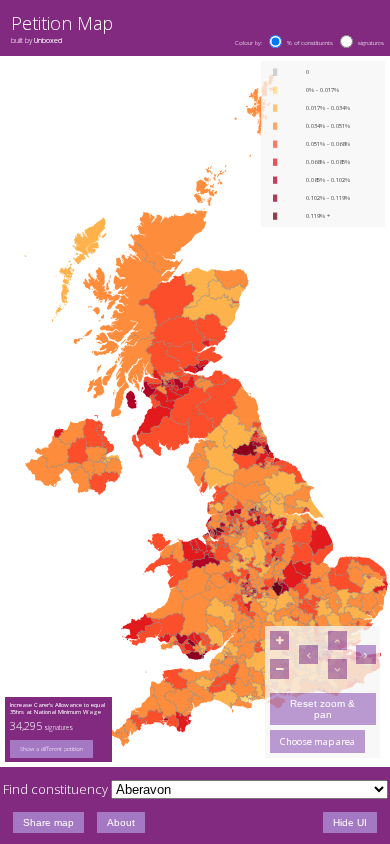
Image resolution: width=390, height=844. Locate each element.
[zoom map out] (279, 668)
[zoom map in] (279, 640)
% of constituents (310, 43)
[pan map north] (337, 640)
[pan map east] (365, 654)
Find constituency (55, 789)
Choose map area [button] (317, 741)
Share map (48, 822)
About (121, 822)
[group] (59, 749)
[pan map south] (337, 668)
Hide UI (350, 822)
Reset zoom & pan (322, 709)
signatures (371, 43)
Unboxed (48, 40)
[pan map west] (308, 654)
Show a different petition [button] (51, 749)
